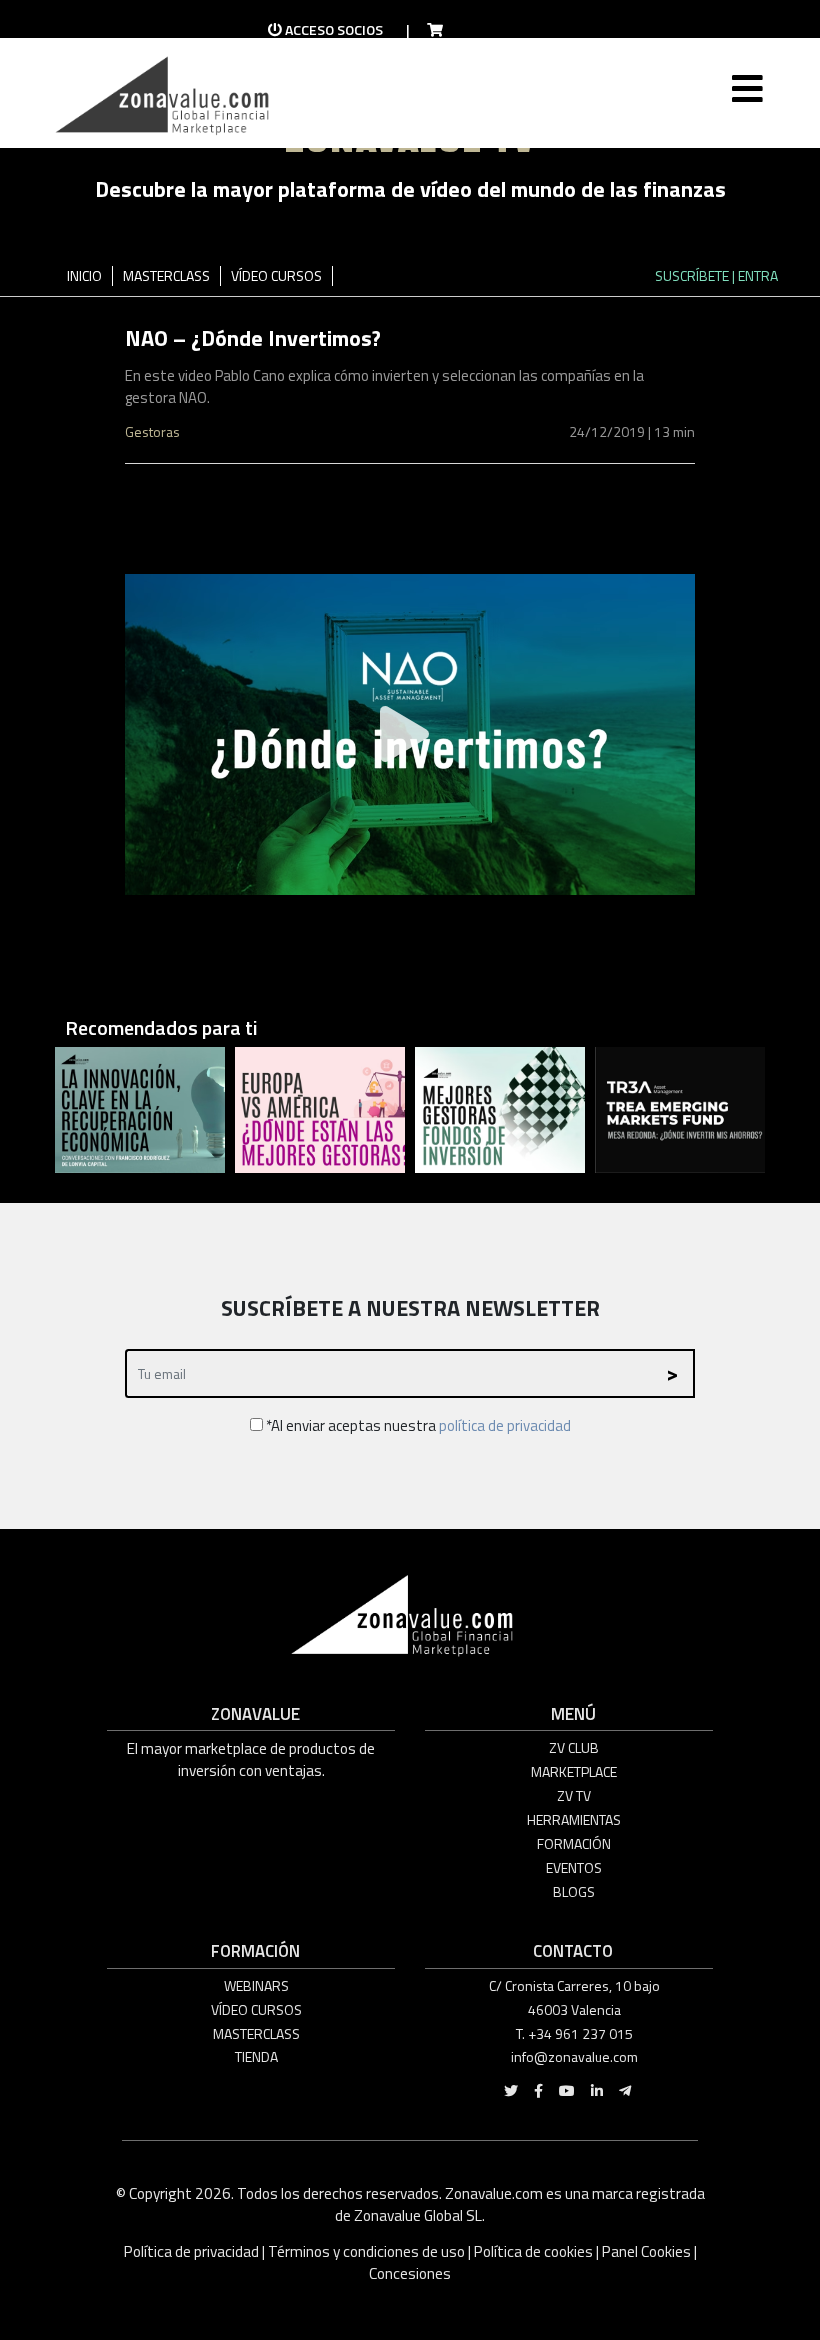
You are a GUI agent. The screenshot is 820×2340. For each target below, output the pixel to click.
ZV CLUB (574, 1747)
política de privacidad (505, 1425)
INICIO (84, 275)
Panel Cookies (646, 2251)
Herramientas (574, 1819)
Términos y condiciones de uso (366, 2251)
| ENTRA (755, 275)
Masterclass (256, 2033)
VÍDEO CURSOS (276, 275)
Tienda (256, 2056)
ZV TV (574, 1795)
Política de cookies (533, 2251)
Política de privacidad (193, 2251)
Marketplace (574, 1771)
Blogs (574, 1891)
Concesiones (410, 2273)
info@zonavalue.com (574, 2056)
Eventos (574, 1867)
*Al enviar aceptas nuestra (417, 1425)
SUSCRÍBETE (692, 275)
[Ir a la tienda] (429, 30)
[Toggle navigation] (745, 103)
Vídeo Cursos (256, 2009)
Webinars (256, 1985)
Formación (574, 1843)
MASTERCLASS (166, 275)
